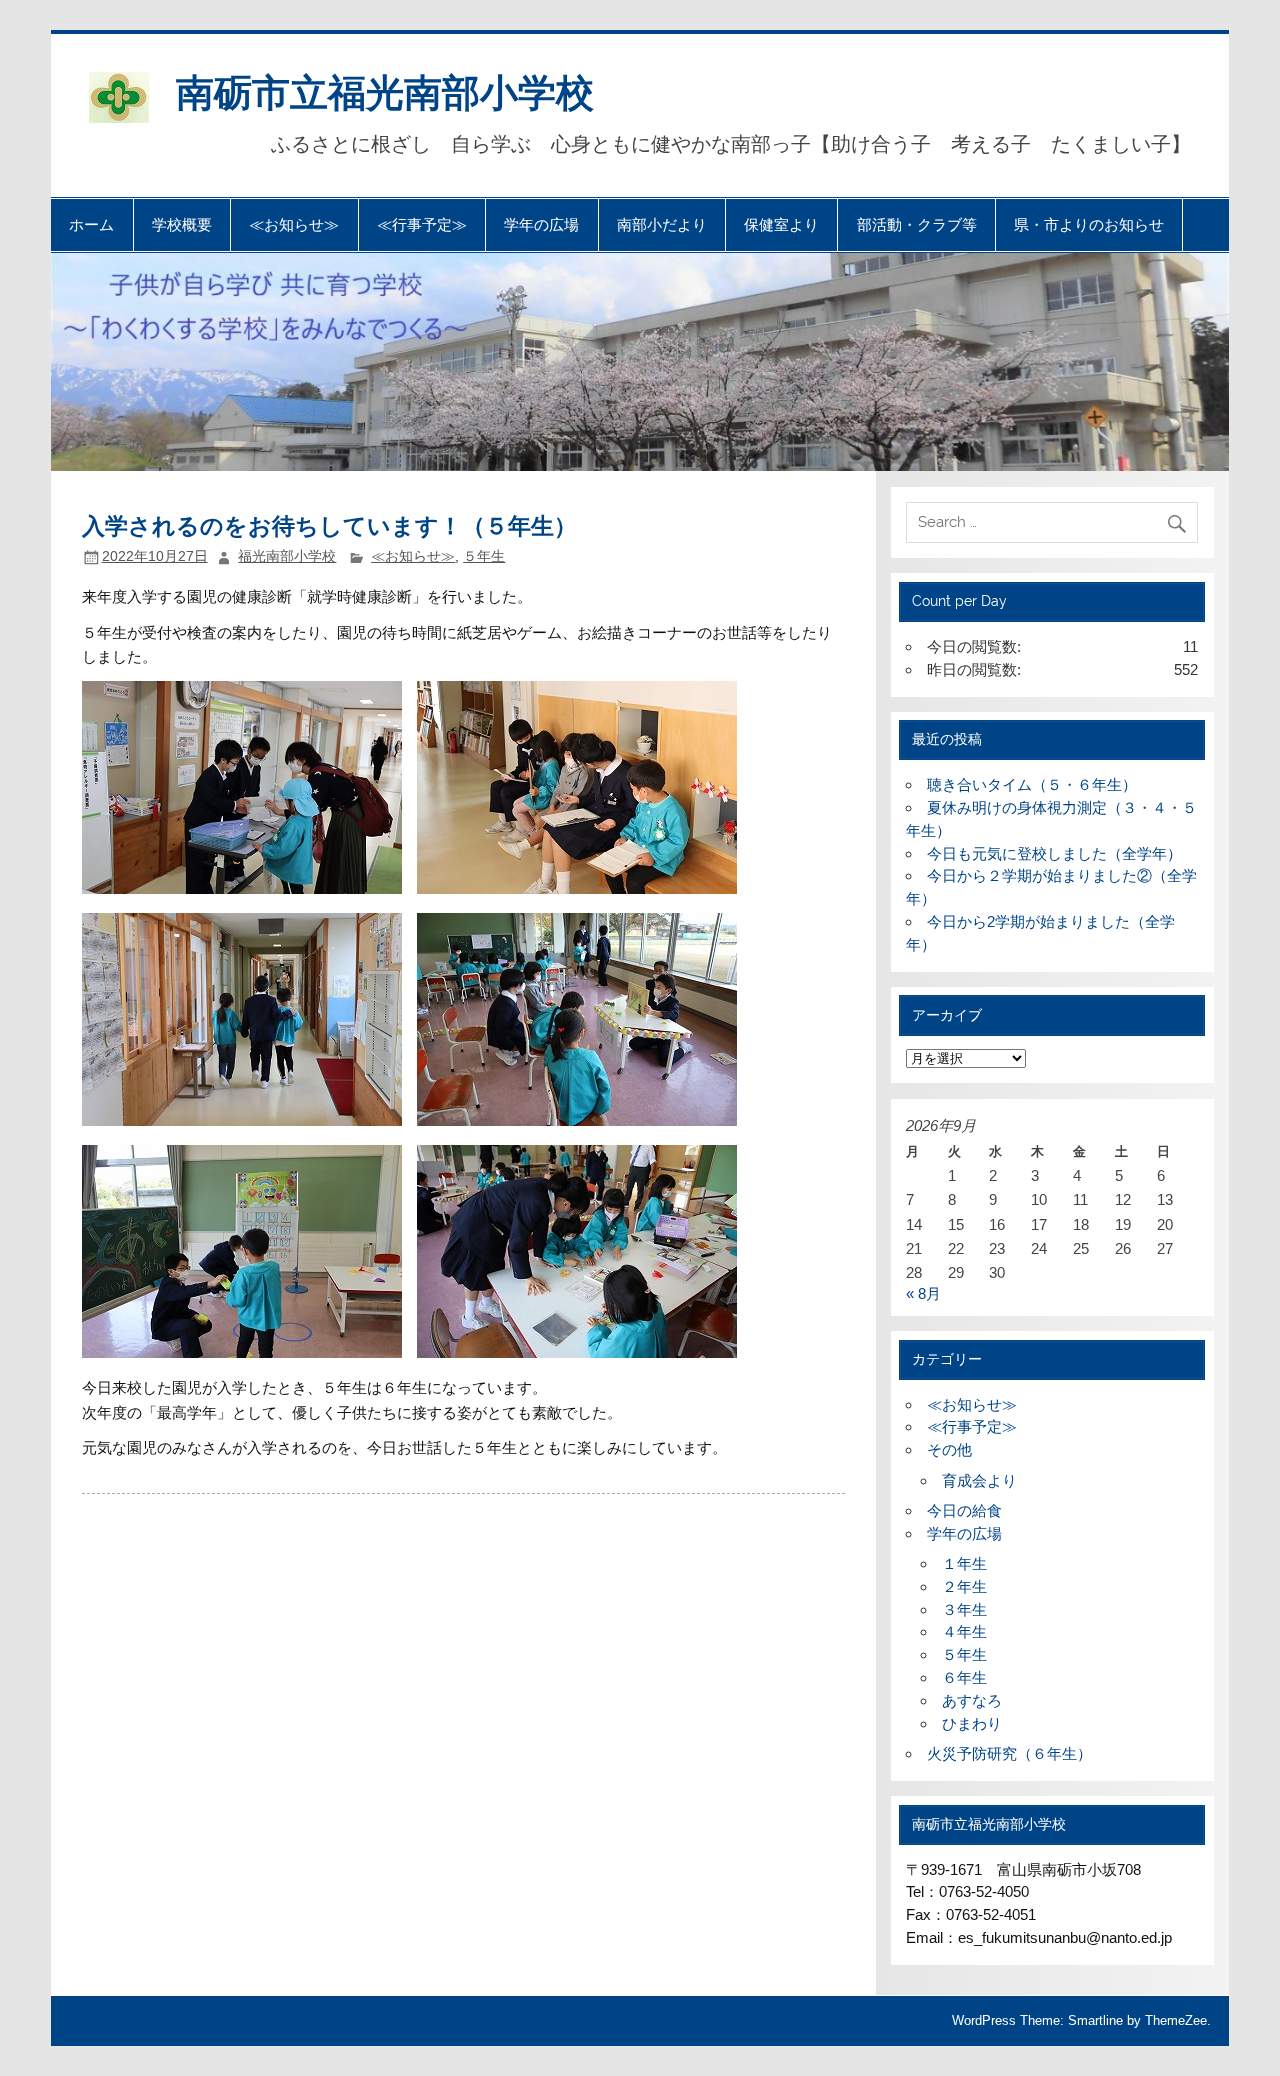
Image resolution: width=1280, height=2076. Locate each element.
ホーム (91, 224)
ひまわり (972, 1723)
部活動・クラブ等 (917, 224)
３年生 (964, 1609)
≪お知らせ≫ (294, 224)
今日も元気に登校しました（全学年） (1054, 853)
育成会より (979, 1480)
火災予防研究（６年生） (1009, 1753)
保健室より (781, 224)
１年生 (964, 1563)
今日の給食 (964, 1510)
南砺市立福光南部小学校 (385, 90)
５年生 (484, 556)
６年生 (964, 1677)
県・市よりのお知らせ (1089, 224)
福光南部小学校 (287, 556)
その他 (949, 1449)
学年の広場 (541, 224)
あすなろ (972, 1700)
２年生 (964, 1586)
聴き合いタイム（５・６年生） (1032, 784)
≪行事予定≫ (422, 224)
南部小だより (662, 224)
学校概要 (182, 224)
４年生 (964, 1631)
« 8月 (923, 1293)
